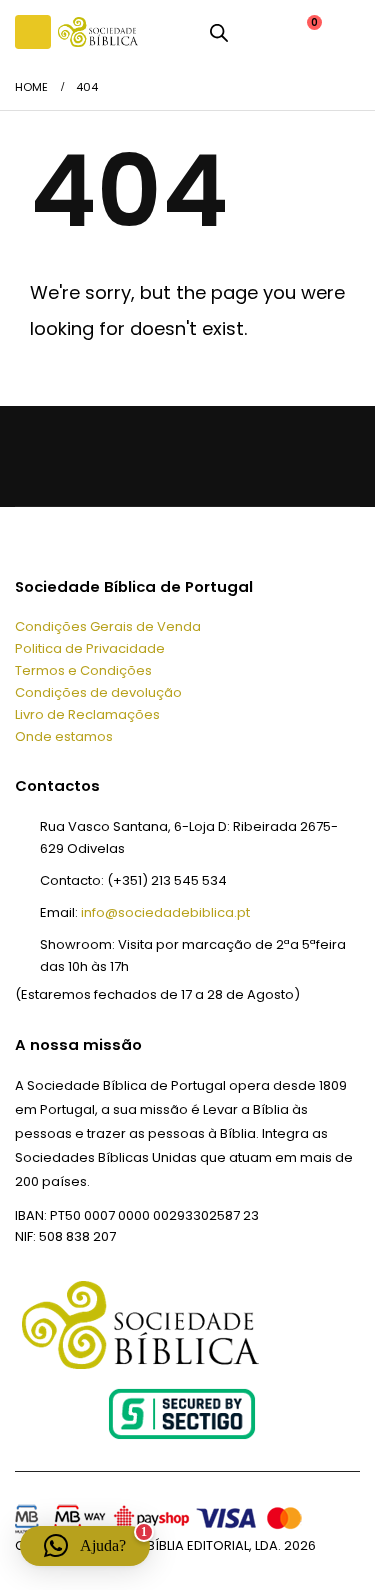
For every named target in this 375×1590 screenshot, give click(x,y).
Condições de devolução (98, 692)
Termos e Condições (83, 670)
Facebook (35, 455)
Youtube (123, 455)
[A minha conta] (257, 32)
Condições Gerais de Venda (108, 626)
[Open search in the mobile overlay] (219, 32)
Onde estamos (64, 736)
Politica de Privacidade (90, 648)
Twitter (79, 455)
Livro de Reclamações (87, 714)
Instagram (167, 455)
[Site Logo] (98, 32)
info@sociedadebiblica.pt (165, 912)
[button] (33, 32)
